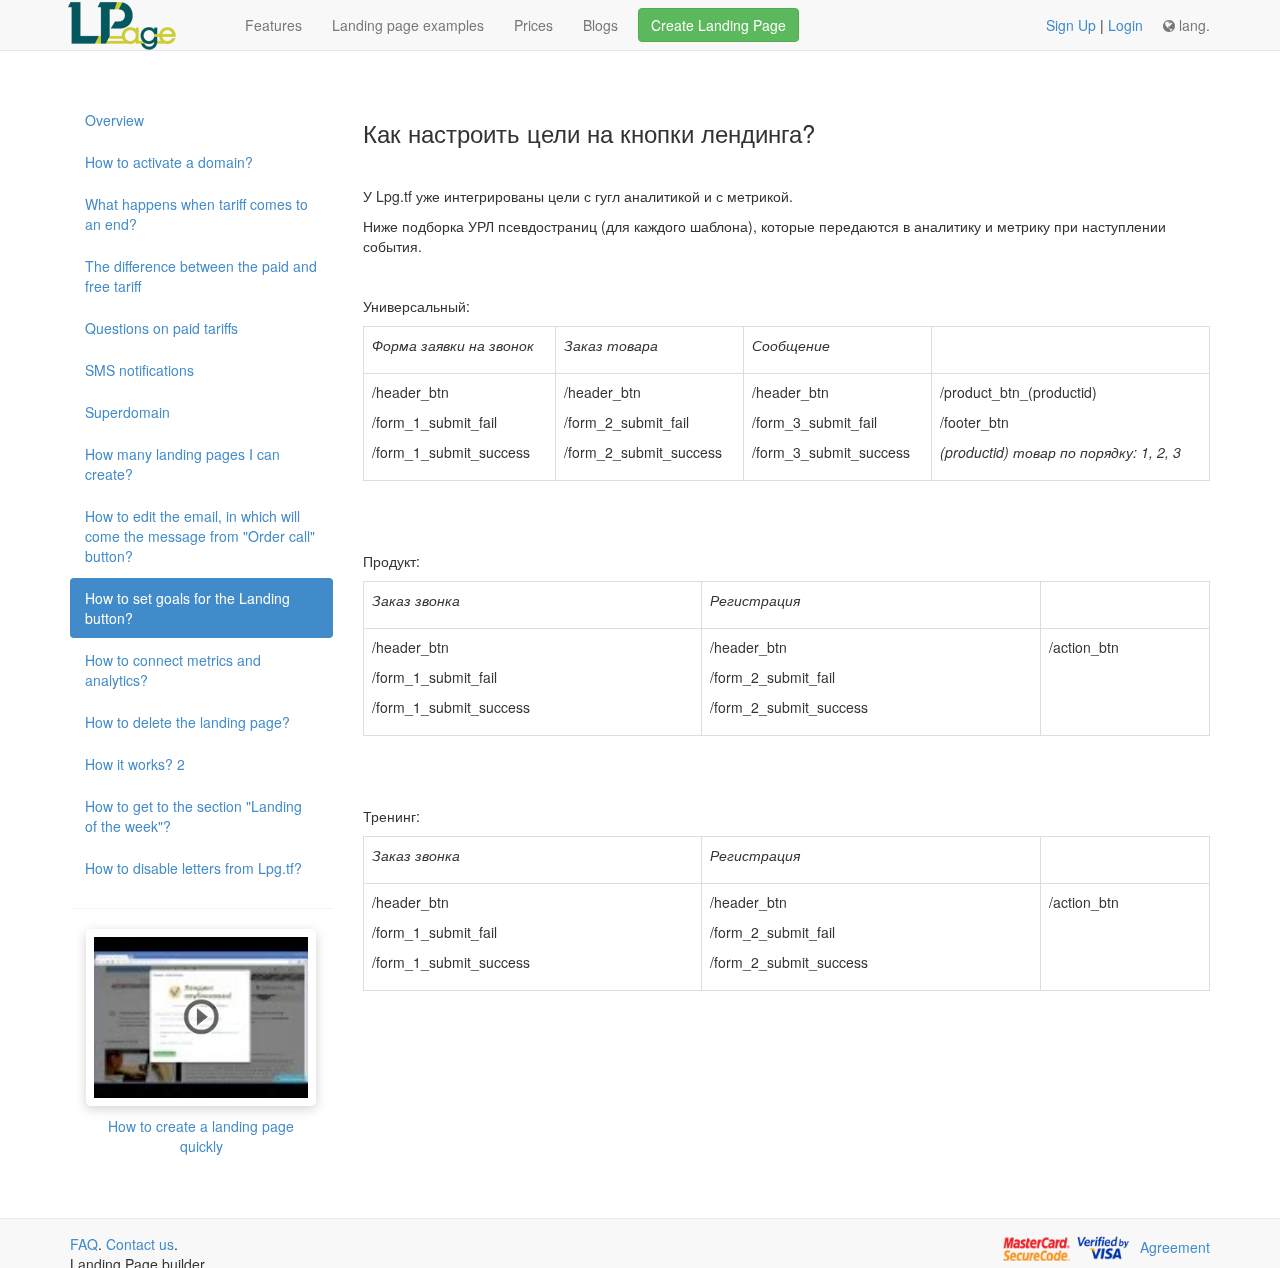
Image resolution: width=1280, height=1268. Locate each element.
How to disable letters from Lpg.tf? (193, 868)
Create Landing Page (718, 25)
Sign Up (1071, 25)
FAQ (84, 1244)
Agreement (1175, 1247)
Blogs (600, 25)
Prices (533, 25)
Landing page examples (408, 25)
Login (1125, 25)
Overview (114, 120)
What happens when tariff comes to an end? (196, 214)
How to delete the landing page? (187, 722)
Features (273, 25)
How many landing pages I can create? (182, 464)
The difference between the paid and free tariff (201, 276)
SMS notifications (139, 370)
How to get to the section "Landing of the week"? (193, 816)
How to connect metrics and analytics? (173, 670)
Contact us (140, 1244)
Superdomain (127, 412)
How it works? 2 (135, 764)
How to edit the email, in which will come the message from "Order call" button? (200, 536)
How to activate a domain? (169, 162)
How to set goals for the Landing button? (187, 608)
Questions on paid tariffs (161, 328)
